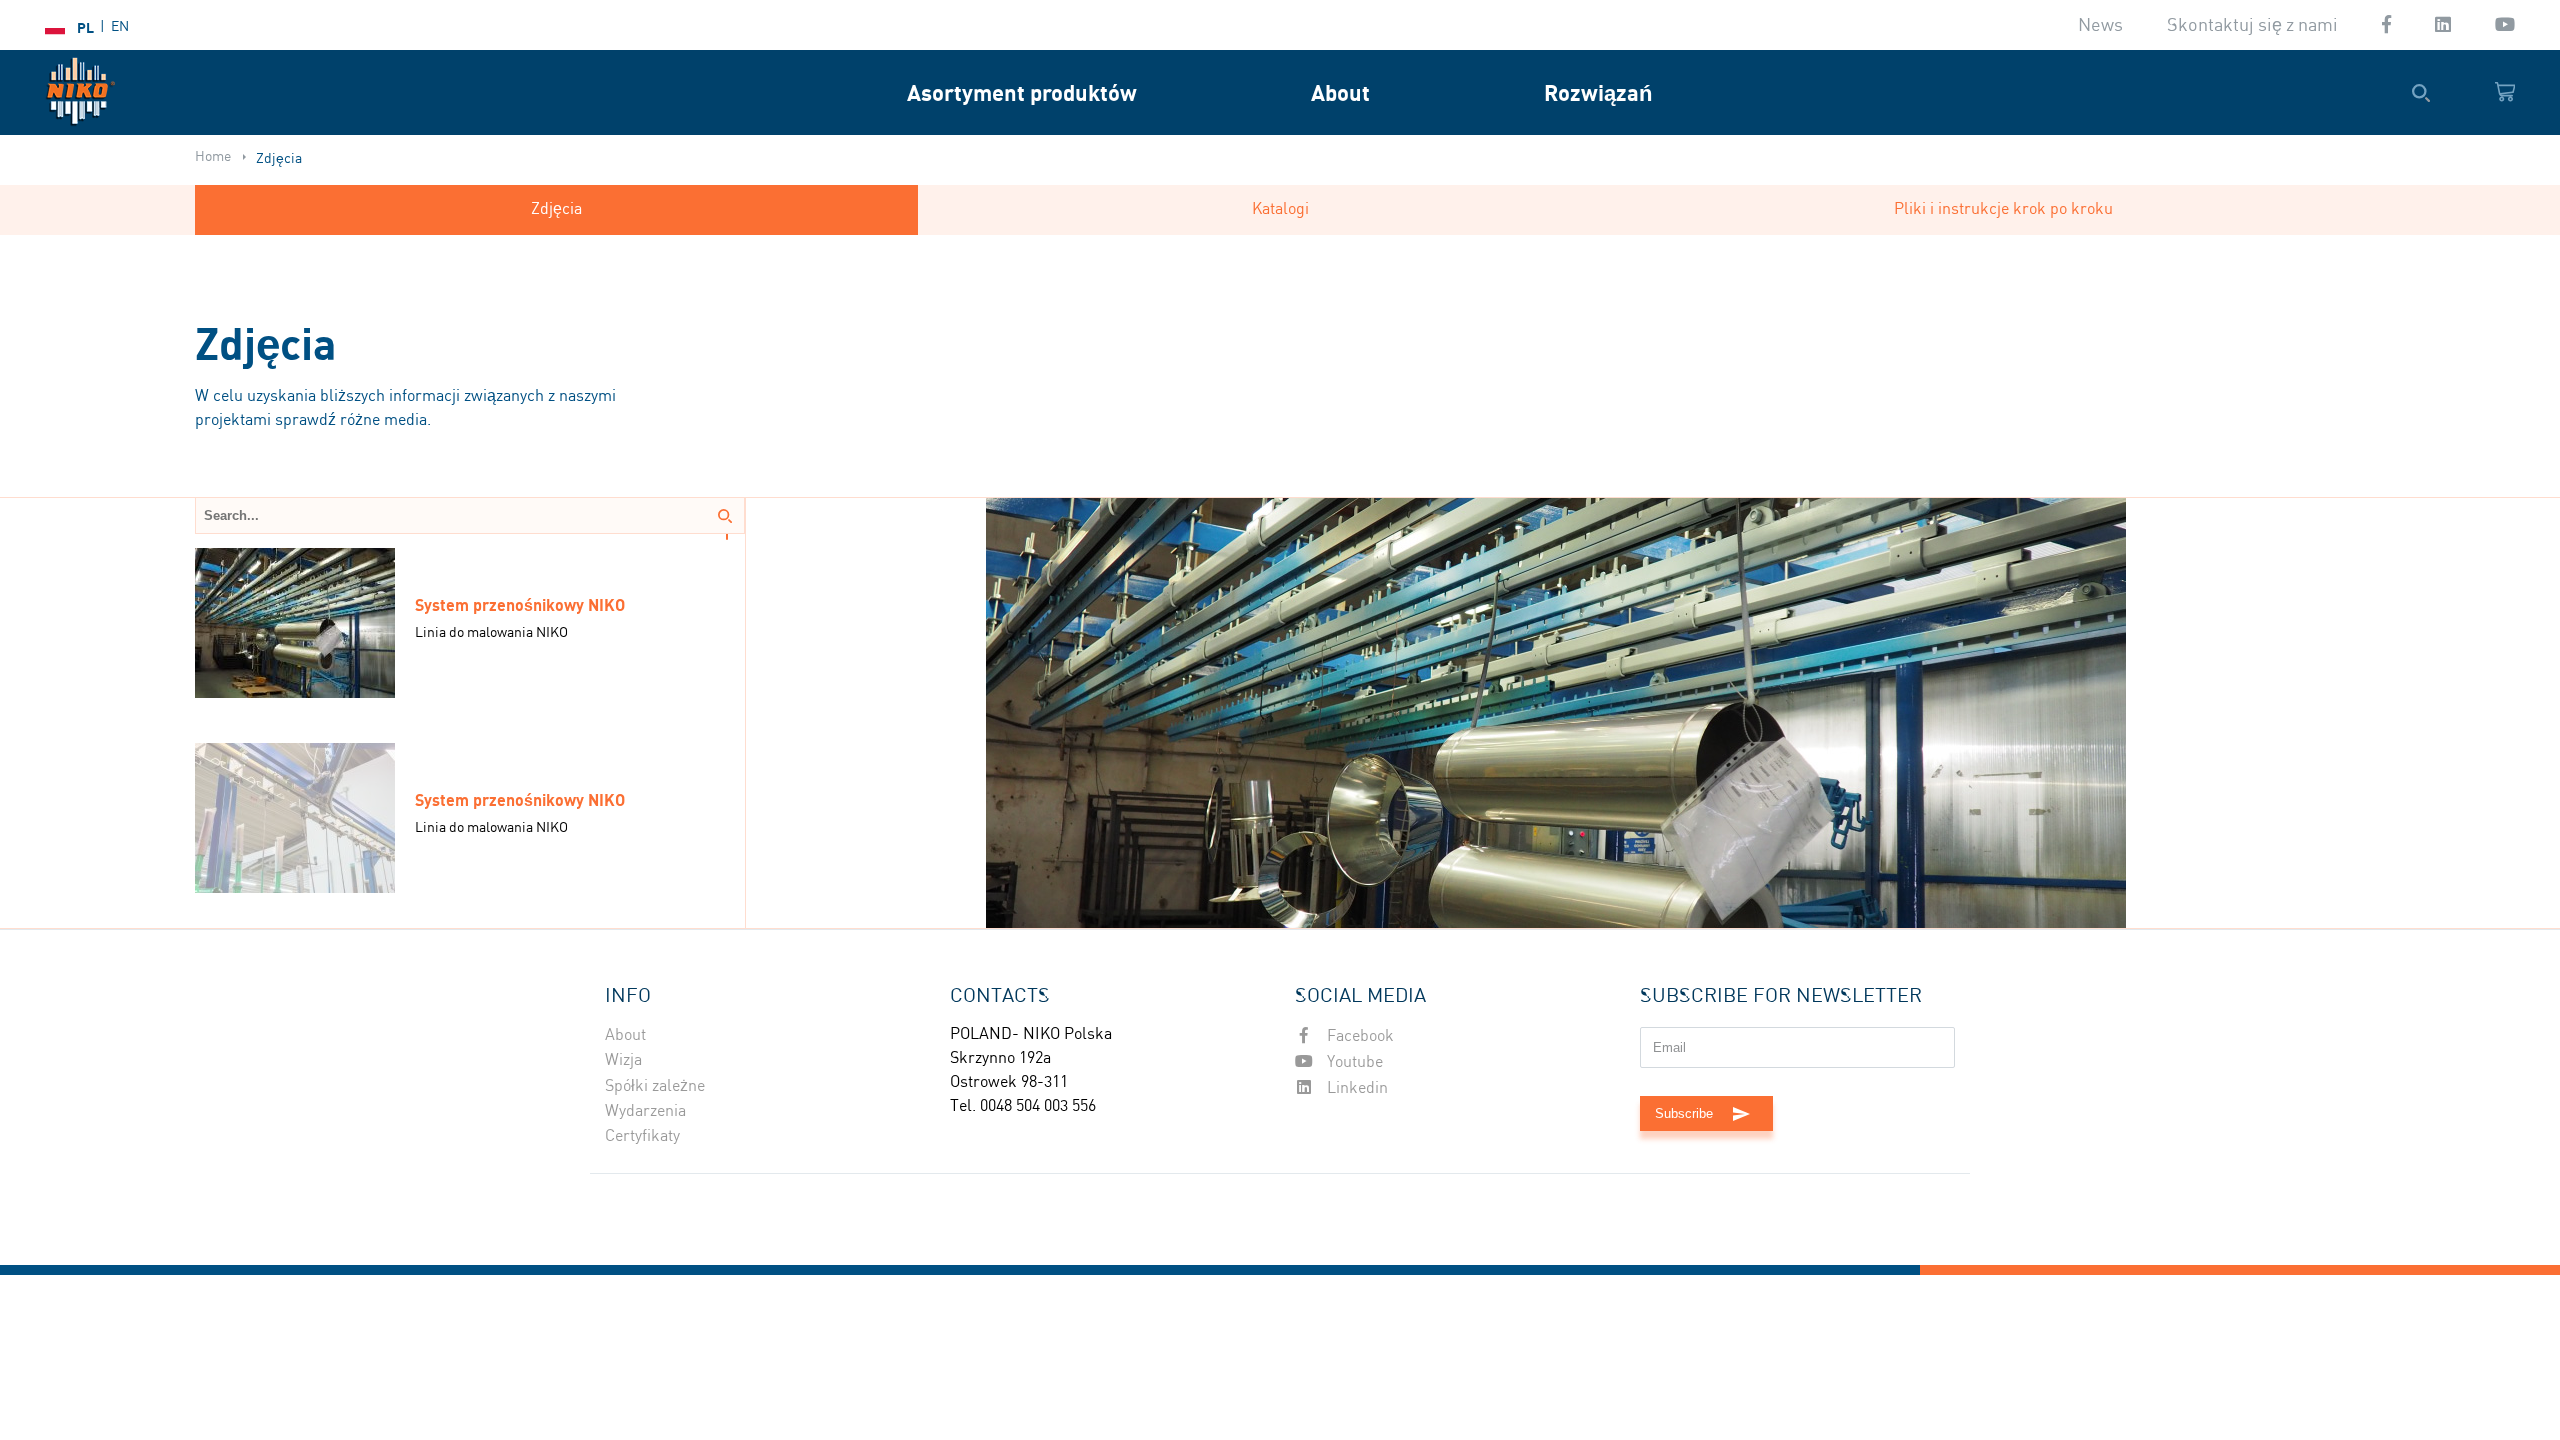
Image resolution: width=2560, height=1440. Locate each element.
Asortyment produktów (1022, 92)
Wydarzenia (645, 1111)
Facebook (1358, 1036)
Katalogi (1280, 209)
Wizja (623, 1060)
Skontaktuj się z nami (2252, 25)
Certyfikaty (642, 1136)
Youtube (1353, 1062)
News (2100, 25)
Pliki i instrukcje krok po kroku (2003, 209)
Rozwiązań (1598, 92)
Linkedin (1355, 1088)
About (1340, 92)
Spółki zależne (655, 1086)
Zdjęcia (556, 209)
